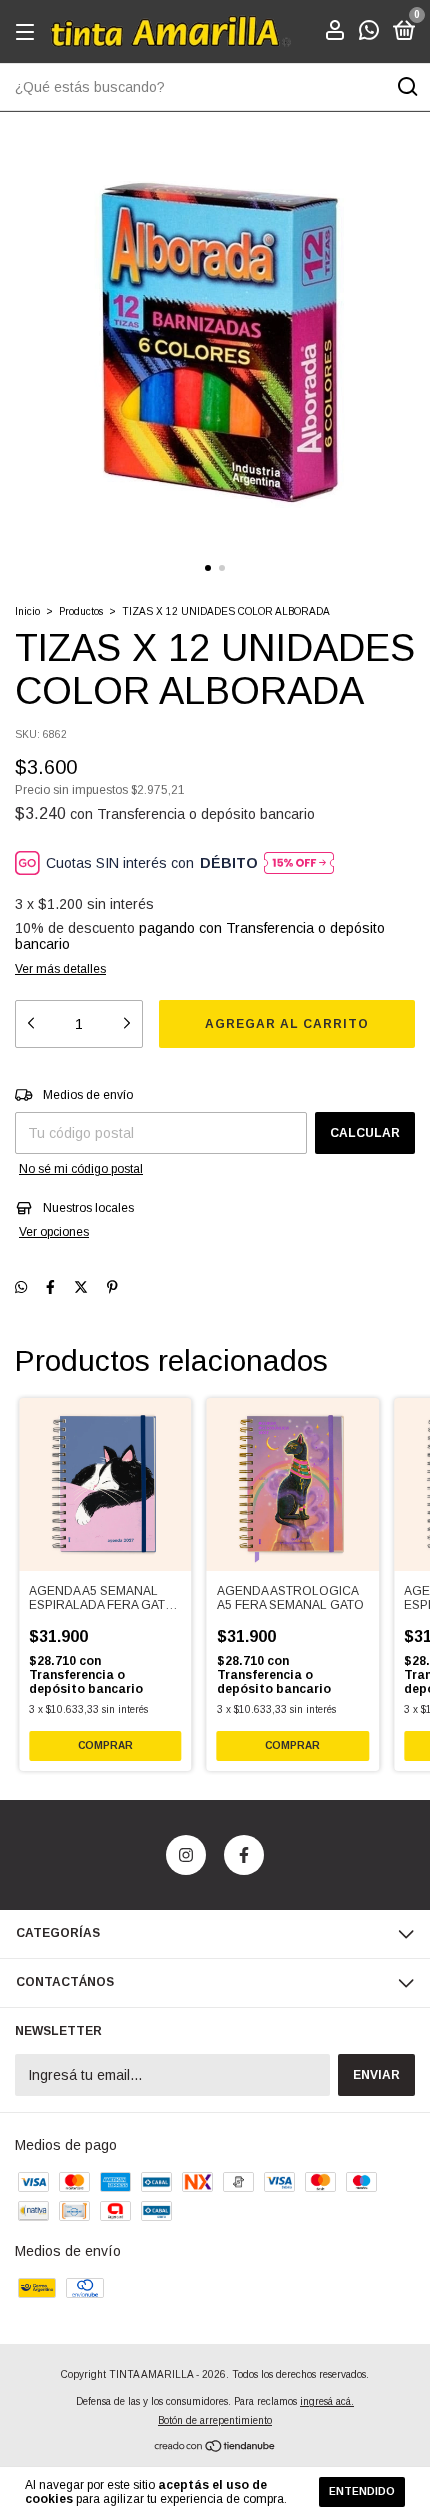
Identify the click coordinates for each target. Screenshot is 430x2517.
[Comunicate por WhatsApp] (369, 34)
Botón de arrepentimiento (215, 2420)
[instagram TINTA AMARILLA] (186, 1855)
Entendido (362, 2491)
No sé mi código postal (81, 1169)
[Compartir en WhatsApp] (21, 1287)
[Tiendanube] (215, 2448)
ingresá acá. (327, 2401)
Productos (81, 611)
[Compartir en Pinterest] (112, 1287)
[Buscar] (406, 87)
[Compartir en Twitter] (81, 1287)
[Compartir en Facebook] (50, 1287)
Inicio (27, 611)
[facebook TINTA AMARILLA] (244, 1855)
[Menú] (28, 33)
